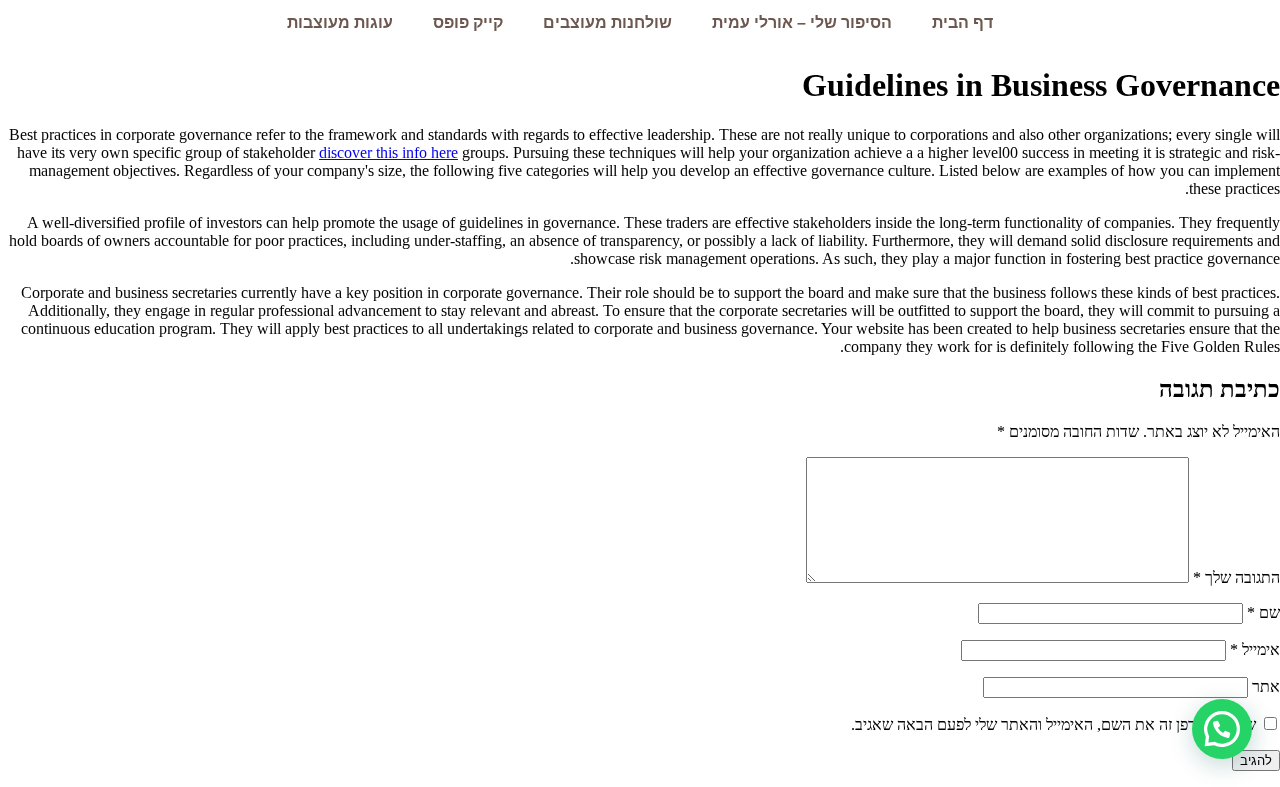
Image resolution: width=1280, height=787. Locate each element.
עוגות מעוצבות (340, 22)
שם (1263, 612)
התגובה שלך (1236, 577)
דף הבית (962, 22)
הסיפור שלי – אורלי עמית (802, 22)
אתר (1266, 686)
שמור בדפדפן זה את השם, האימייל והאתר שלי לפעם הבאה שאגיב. (1053, 724)
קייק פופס (468, 22)
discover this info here (388, 152)
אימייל (1255, 649)
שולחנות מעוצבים (607, 22)
